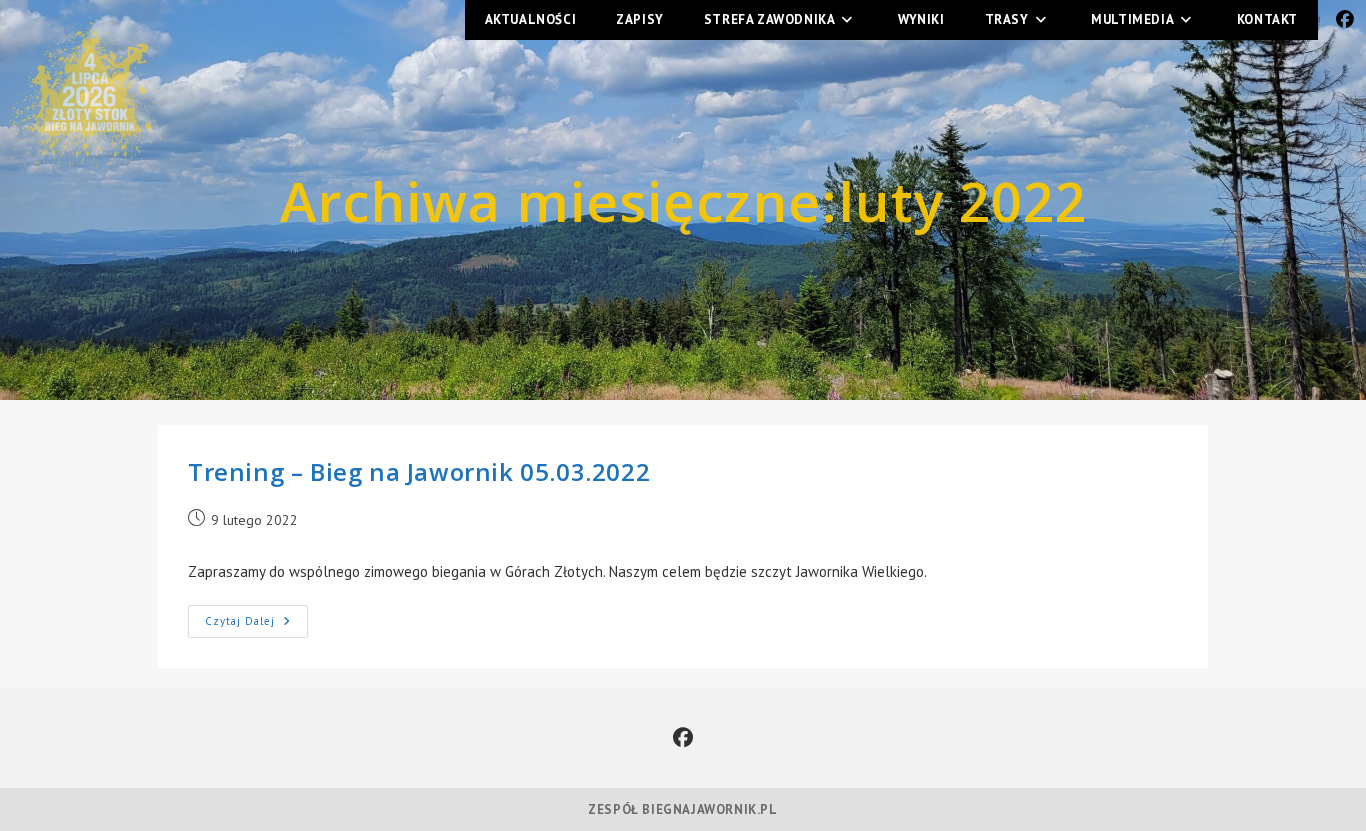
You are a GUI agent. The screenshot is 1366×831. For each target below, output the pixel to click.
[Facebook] (683, 738)
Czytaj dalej (256, 616)
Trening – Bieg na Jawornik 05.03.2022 (419, 471)
